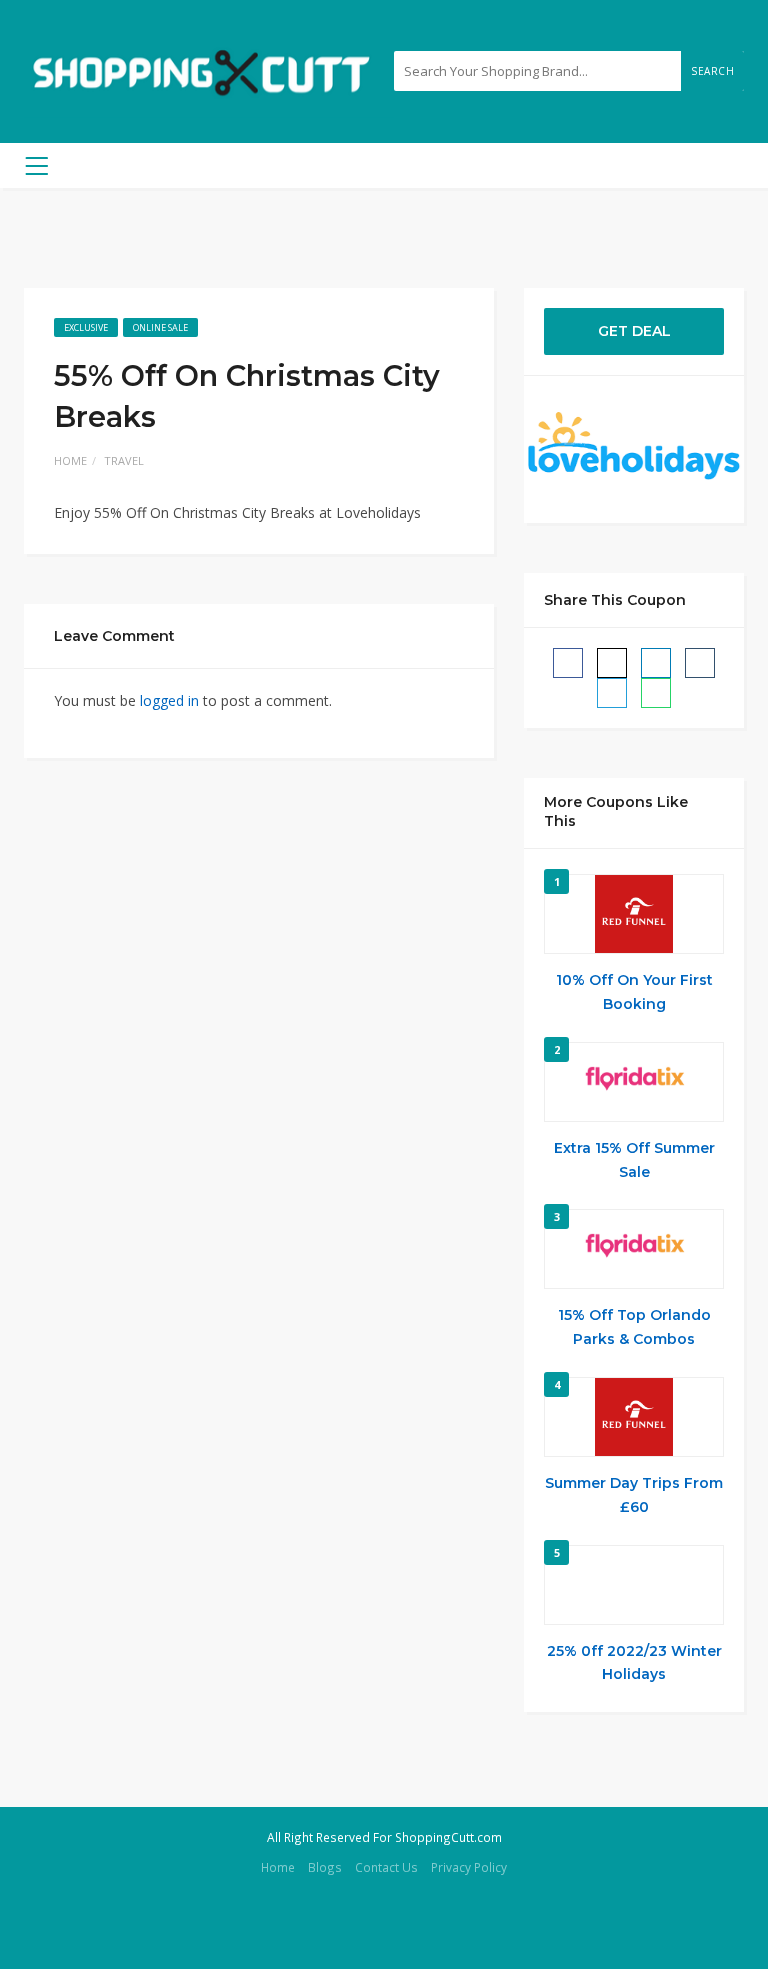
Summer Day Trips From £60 (634, 1495)
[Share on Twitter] (612, 663)
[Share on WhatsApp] (656, 693)
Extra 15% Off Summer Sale (634, 1160)
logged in (169, 700)
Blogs (325, 1867)
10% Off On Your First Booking (634, 992)
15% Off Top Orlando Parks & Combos (634, 1327)
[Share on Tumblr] (700, 663)
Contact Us (386, 1867)
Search (712, 71)
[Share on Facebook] (568, 663)
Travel (124, 460)
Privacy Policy (469, 1867)
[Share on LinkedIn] (656, 663)
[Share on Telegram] (612, 693)
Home (70, 460)
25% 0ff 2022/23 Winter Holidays (634, 1663)
